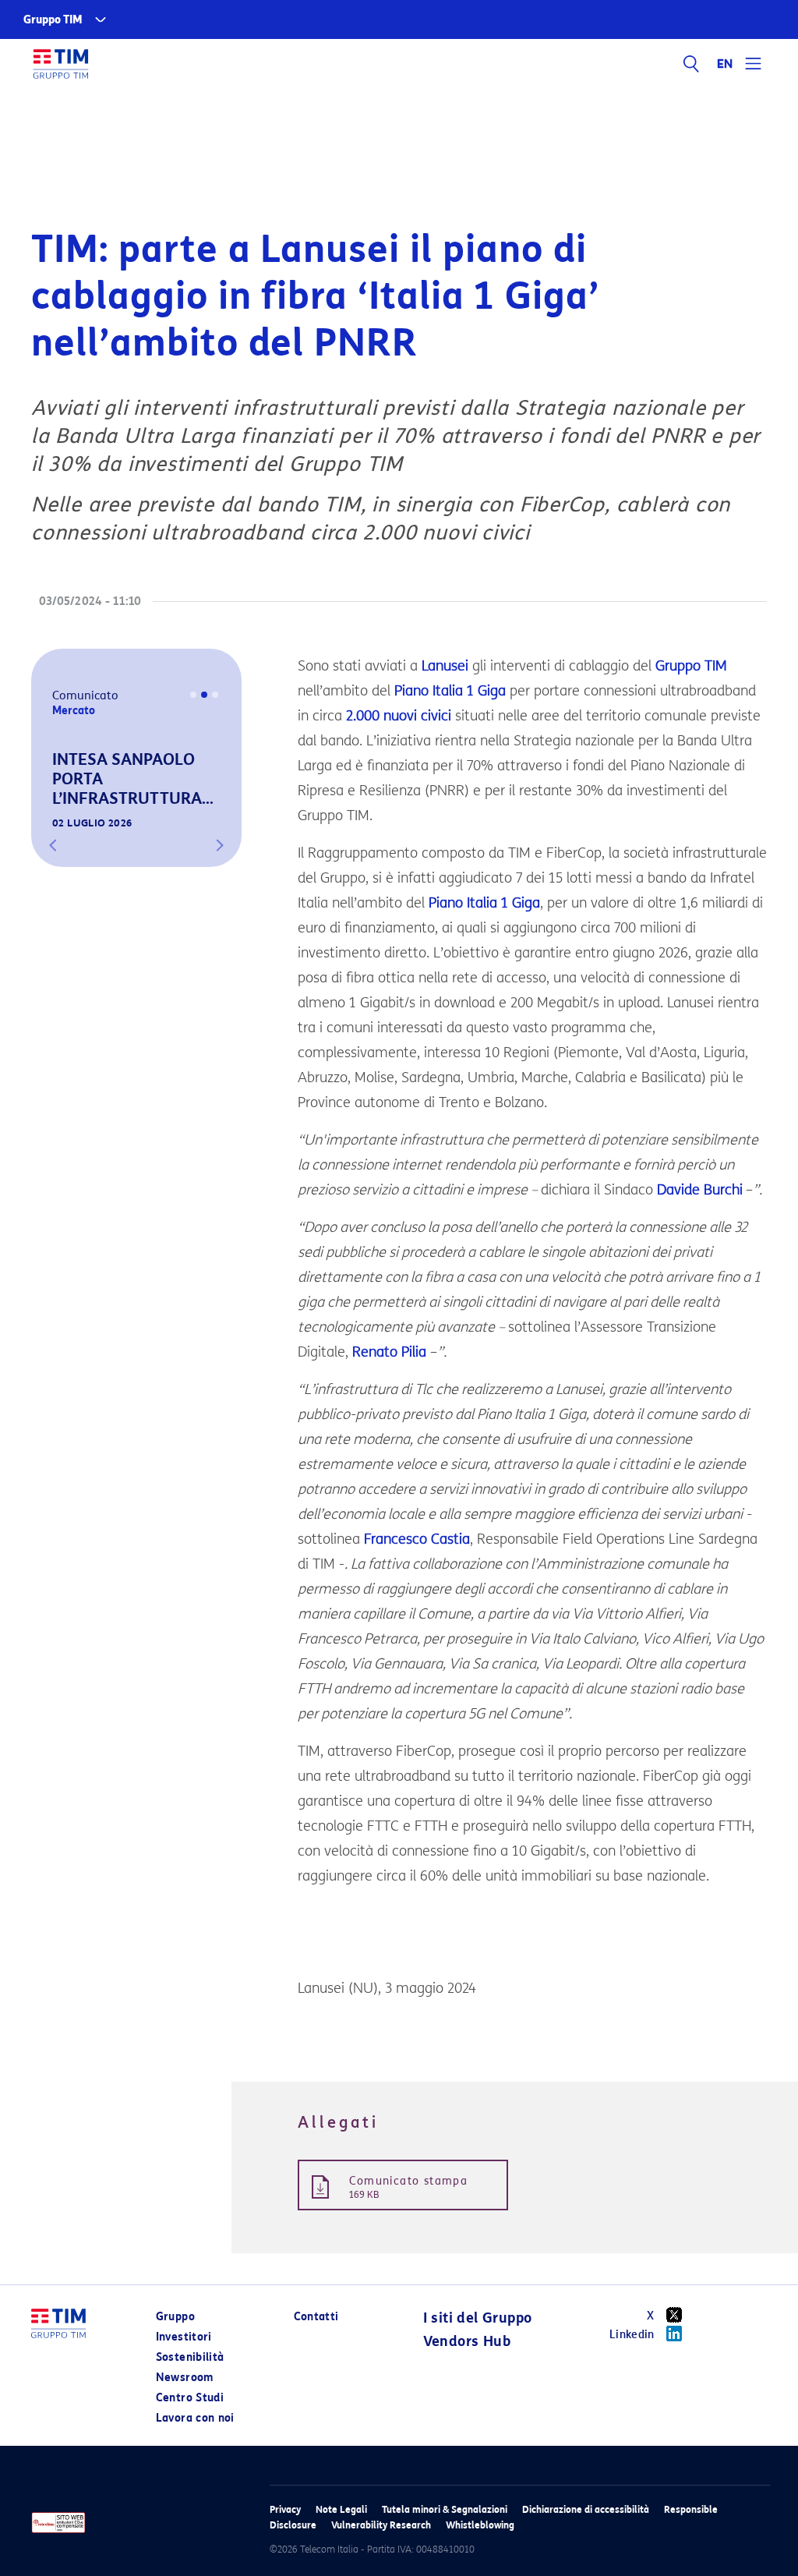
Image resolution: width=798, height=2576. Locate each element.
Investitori (184, 2337)
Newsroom (185, 2378)
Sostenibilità (190, 2357)
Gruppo (175, 2317)
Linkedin (632, 2335)
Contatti (316, 2317)
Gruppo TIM (53, 20)
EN (726, 64)
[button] (53, 845)
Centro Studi (190, 2398)
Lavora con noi (195, 2418)
